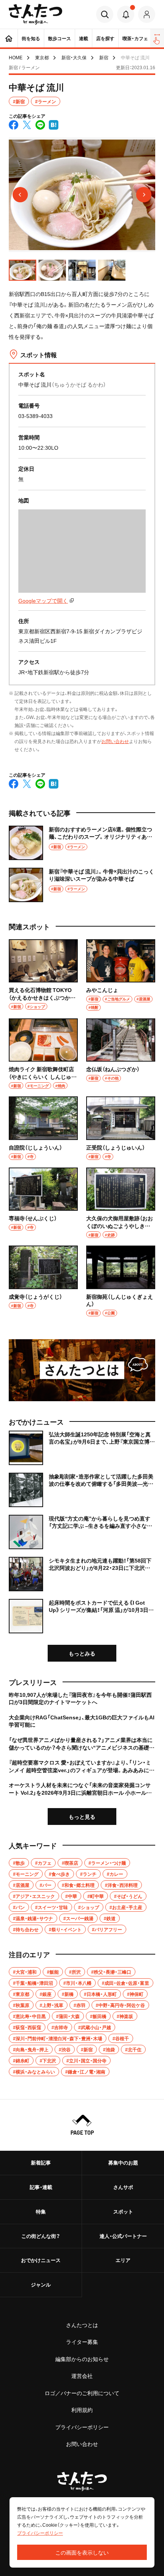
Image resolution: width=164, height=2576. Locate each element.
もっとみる (82, 1653)
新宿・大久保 (74, 57)
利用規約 (82, 2410)
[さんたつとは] (82, 1370)
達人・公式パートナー (123, 2236)
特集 (41, 2211)
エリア (123, 2260)
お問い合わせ (115, 741)
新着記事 (41, 2162)
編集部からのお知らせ (82, 2359)
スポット (123, 2211)
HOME (16, 57)
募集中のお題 (123, 2162)
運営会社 (82, 2376)
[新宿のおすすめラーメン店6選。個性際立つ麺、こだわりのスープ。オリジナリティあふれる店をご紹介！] (82, 843)
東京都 (42, 57)
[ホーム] (9, 38)
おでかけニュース (41, 2260)
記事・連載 (41, 2187)
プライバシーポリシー (82, 2427)
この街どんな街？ (41, 2236)
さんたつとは (82, 2325)
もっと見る (82, 1817)
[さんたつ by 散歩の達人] (36, 14)
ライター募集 (82, 2342)
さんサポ (123, 2187)
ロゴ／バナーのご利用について (82, 2393)
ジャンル (41, 2284)
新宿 (104, 57)
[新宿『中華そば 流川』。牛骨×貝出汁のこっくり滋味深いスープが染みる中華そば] (82, 885)
